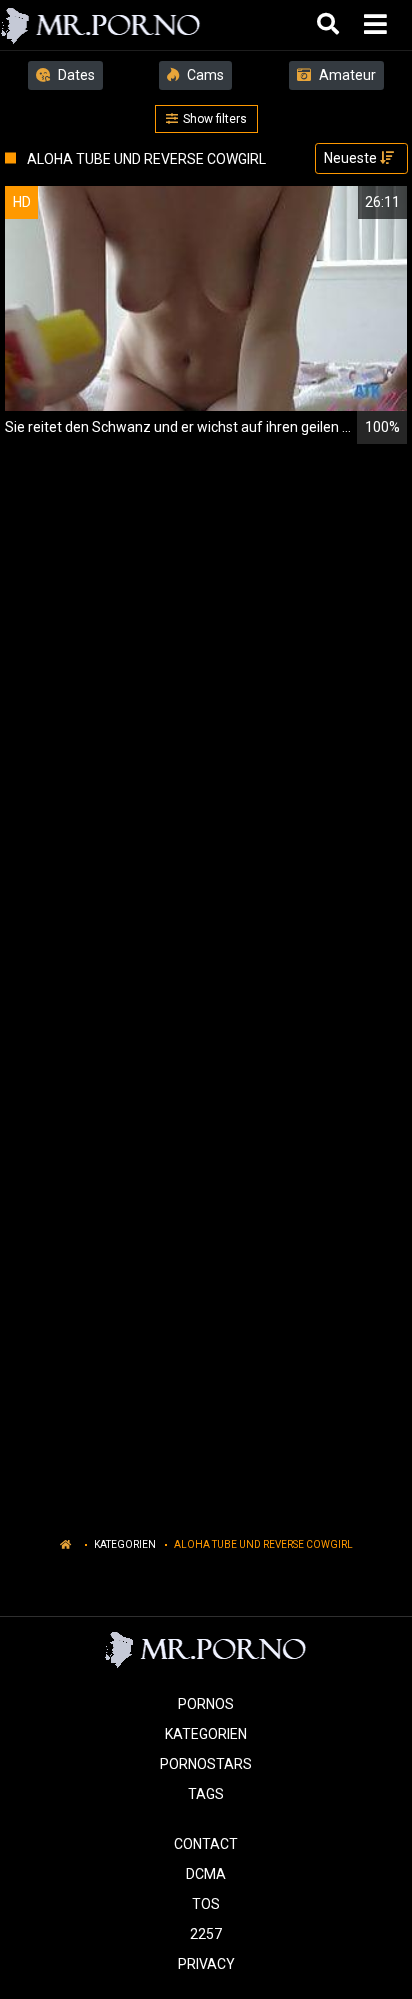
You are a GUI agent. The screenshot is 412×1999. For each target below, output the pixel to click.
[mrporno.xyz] (101, 25)
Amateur (346, 75)
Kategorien (125, 1544)
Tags (206, 1794)
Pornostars (206, 1764)
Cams (204, 75)
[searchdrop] (330, 25)
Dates (75, 75)
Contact (206, 1844)
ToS (206, 1904)
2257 (206, 1934)
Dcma (206, 1874)
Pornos (206, 1704)
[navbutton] (378, 25)
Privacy (206, 1964)
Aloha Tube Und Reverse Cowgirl (263, 1544)
